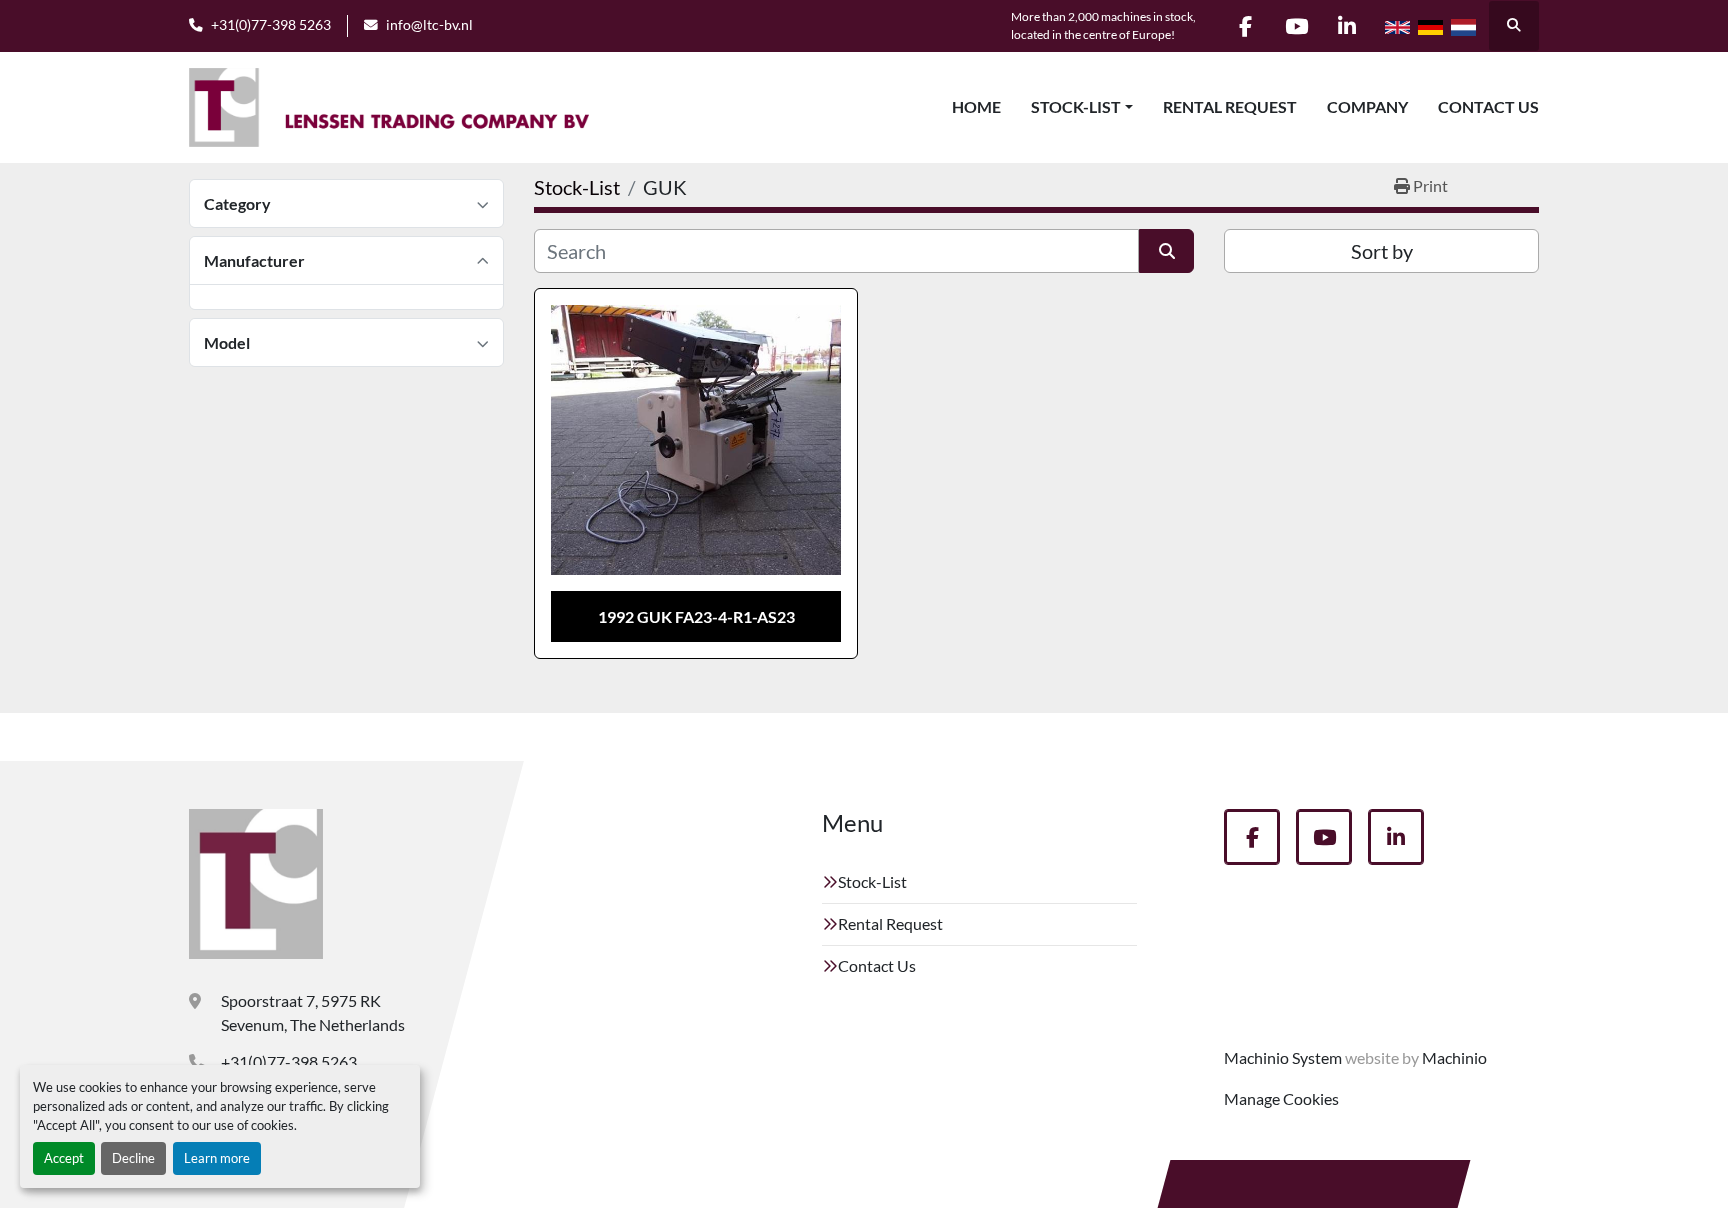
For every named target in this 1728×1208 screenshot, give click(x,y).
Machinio (1454, 1057)
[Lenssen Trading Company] (256, 884)
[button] (1082, 107)
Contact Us (1488, 106)
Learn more (217, 1158)
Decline (133, 1158)
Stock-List (1076, 106)
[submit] (1166, 251)
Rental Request (1230, 106)
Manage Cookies (1281, 1098)
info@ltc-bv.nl (429, 25)
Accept (64, 1158)
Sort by (1382, 251)
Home (976, 106)
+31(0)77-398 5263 (271, 25)
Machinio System (1283, 1057)
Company (1367, 106)
